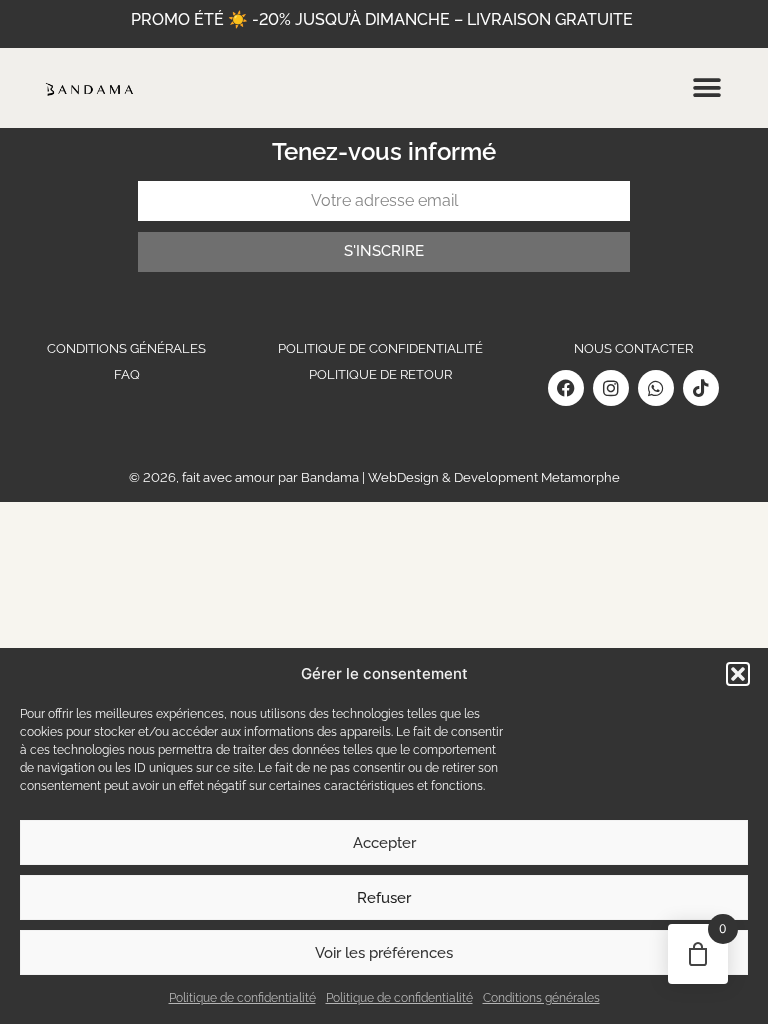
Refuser (384, 898)
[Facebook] (566, 388)
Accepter (384, 843)
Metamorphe (580, 477)
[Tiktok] (701, 388)
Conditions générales (541, 998)
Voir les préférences (384, 953)
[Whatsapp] (656, 388)
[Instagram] (611, 388)
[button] (738, 674)
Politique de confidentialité (242, 998)
